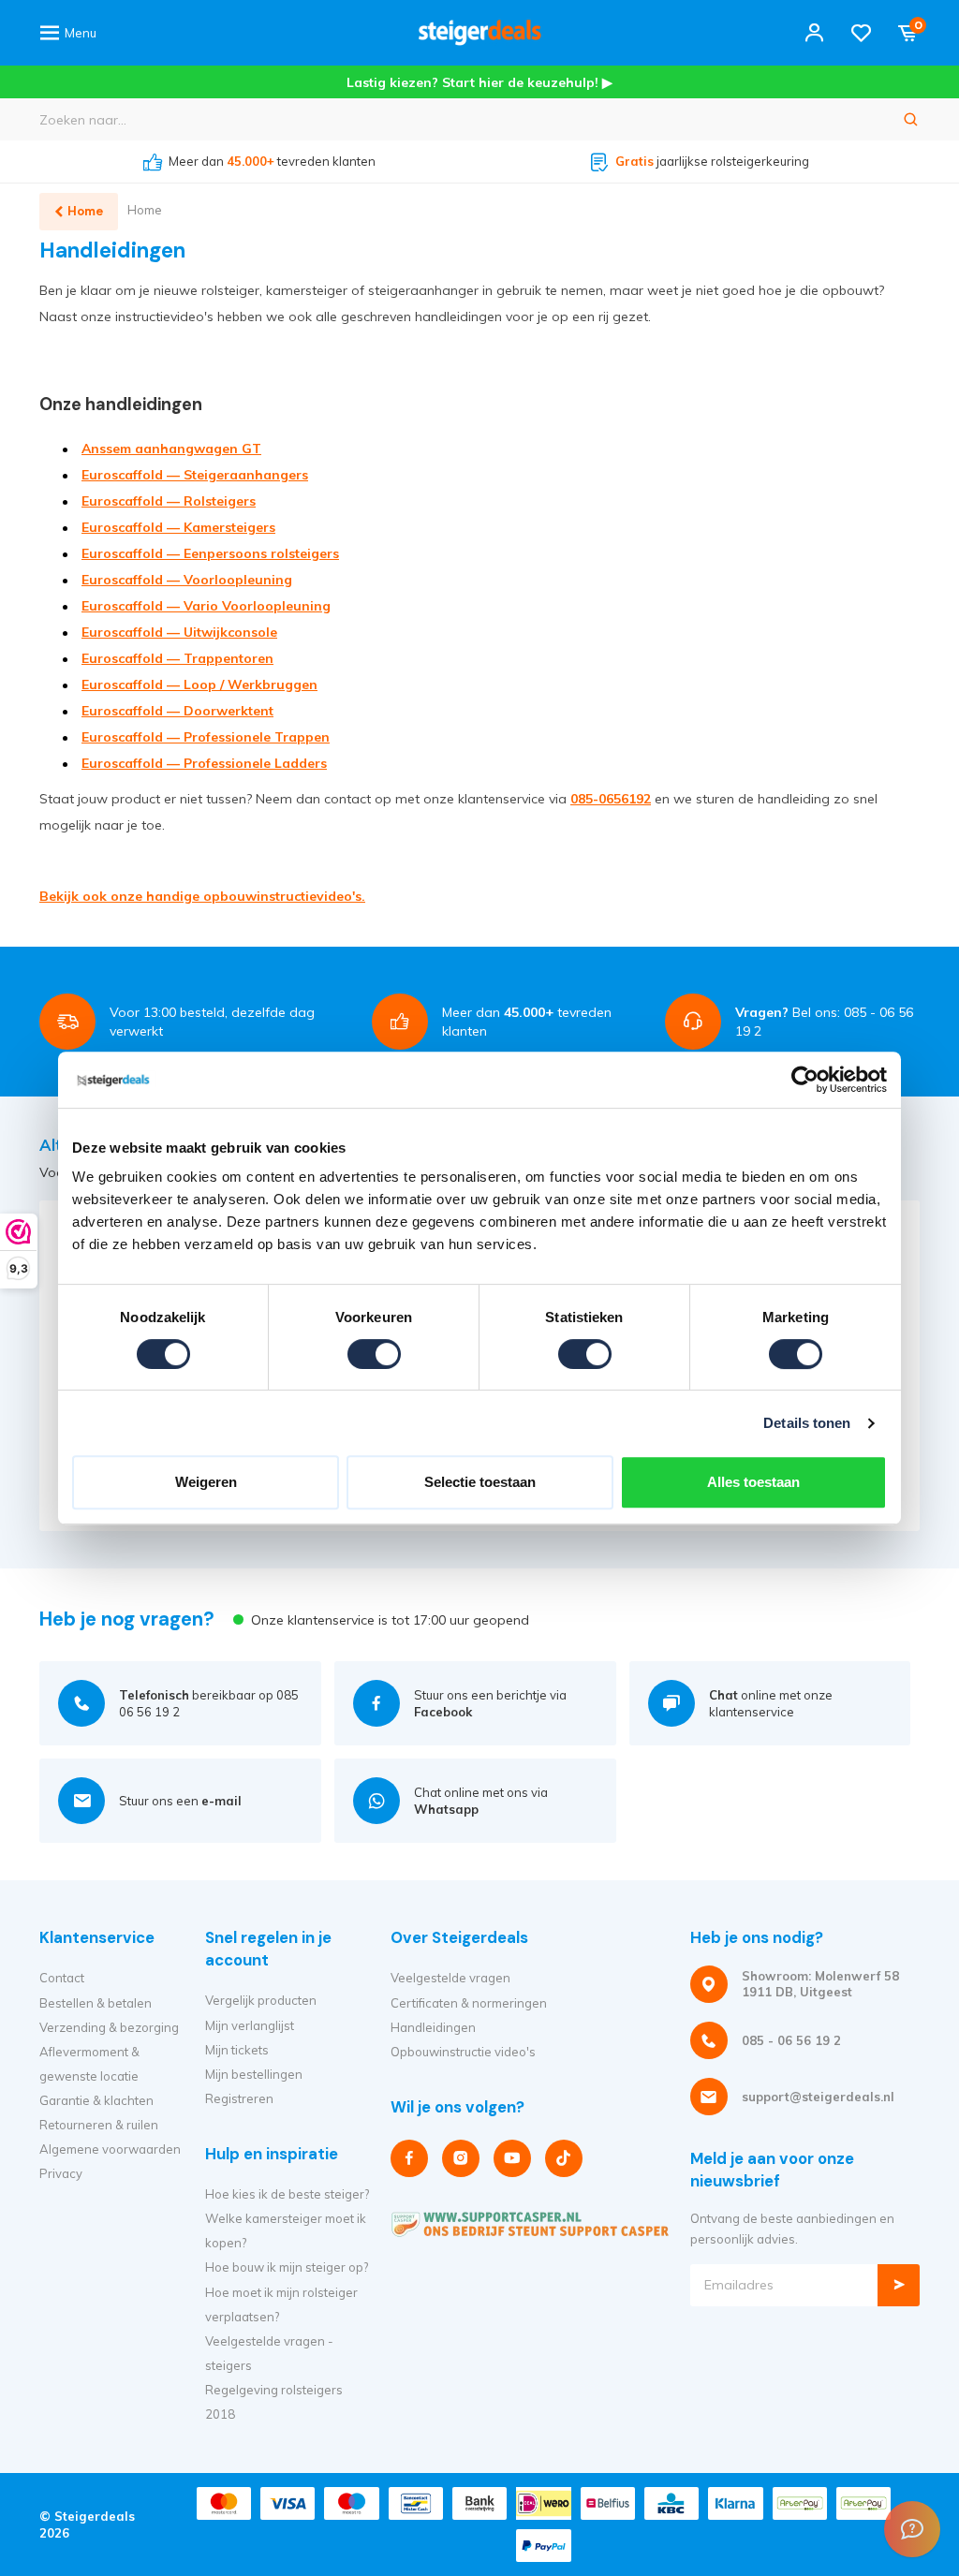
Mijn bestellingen (254, 2074)
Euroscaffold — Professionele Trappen (206, 737)
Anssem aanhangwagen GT (171, 449)
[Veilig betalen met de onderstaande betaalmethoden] (224, 2503)
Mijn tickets (237, 2050)
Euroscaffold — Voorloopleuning (187, 580)
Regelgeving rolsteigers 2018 (274, 2402)
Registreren (239, 2098)
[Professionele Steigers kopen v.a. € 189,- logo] (479, 33)
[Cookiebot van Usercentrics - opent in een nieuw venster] (805, 1080)
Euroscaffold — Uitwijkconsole (179, 632)
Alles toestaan (753, 1482)
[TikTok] (564, 2158)
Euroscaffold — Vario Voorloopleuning (206, 606)
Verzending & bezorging (109, 2027)
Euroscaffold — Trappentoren (177, 658)
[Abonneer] (899, 2285)
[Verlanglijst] (861, 33)
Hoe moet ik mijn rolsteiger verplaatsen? (281, 2304)
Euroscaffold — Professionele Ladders (204, 763)
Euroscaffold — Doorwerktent (177, 711)
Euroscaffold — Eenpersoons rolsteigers (210, 553)
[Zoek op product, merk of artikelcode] (911, 119)
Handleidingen (433, 2027)
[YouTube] (512, 2158)
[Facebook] (409, 2158)
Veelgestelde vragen (450, 1978)
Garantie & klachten (96, 2100)
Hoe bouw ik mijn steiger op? (287, 2267)
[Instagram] (461, 2158)
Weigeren (206, 1482)
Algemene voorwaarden (110, 2149)
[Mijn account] (814, 33)
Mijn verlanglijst (250, 2025)
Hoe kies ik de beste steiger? (287, 2194)
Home (145, 210)
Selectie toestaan (480, 1482)
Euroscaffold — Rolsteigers (169, 501)
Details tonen (807, 1423)
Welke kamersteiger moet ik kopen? (286, 2230)
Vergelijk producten (261, 2000)
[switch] (374, 1354)
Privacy (61, 2173)
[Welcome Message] (912, 2529)
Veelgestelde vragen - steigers (269, 2353)
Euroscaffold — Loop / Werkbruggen (199, 684)
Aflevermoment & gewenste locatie (89, 2064)
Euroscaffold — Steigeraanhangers (195, 475)
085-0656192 (611, 799)
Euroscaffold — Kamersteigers (178, 527)
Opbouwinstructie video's (463, 2052)
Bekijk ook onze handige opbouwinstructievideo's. (202, 896)
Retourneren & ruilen (99, 2125)
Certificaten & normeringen (469, 2003)
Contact (62, 1978)
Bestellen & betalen (96, 2003)
